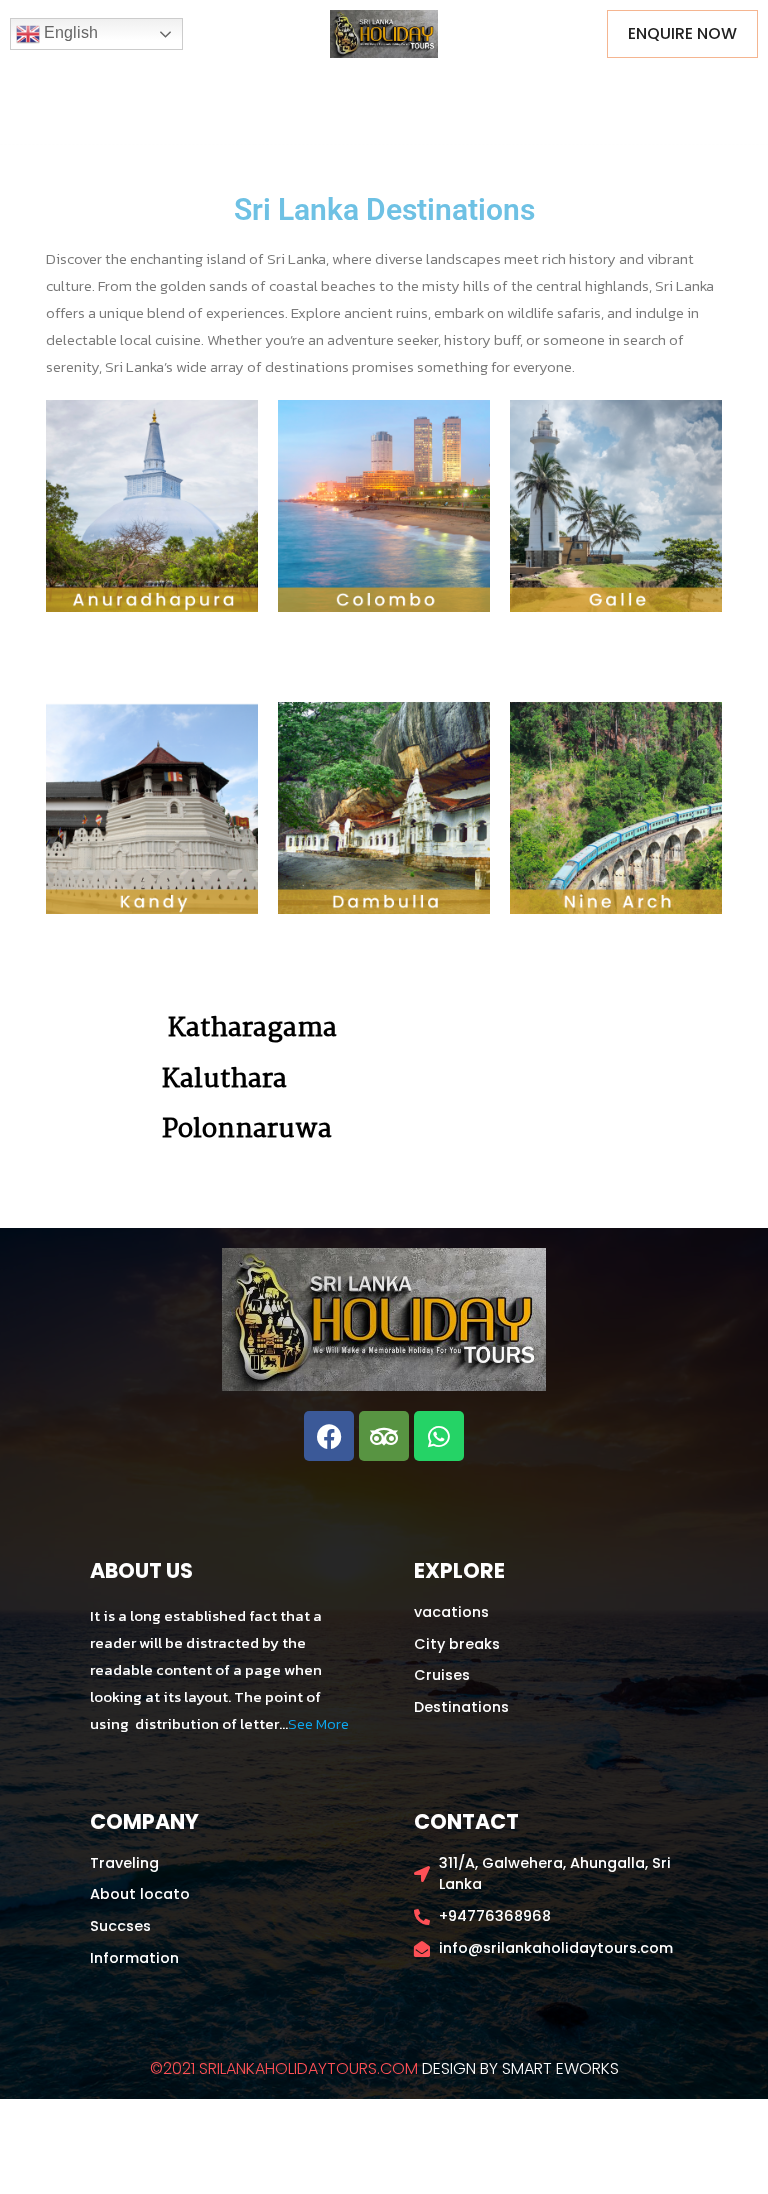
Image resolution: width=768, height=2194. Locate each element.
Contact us (636, 90)
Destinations (349, 90)
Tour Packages (221, 90)
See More (318, 1723)
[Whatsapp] (439, 1436)
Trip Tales (459, 90)
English (69, 32)
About (546, 90)
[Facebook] (329, 1436)
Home (116, 90)
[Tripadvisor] (384, 1436)
